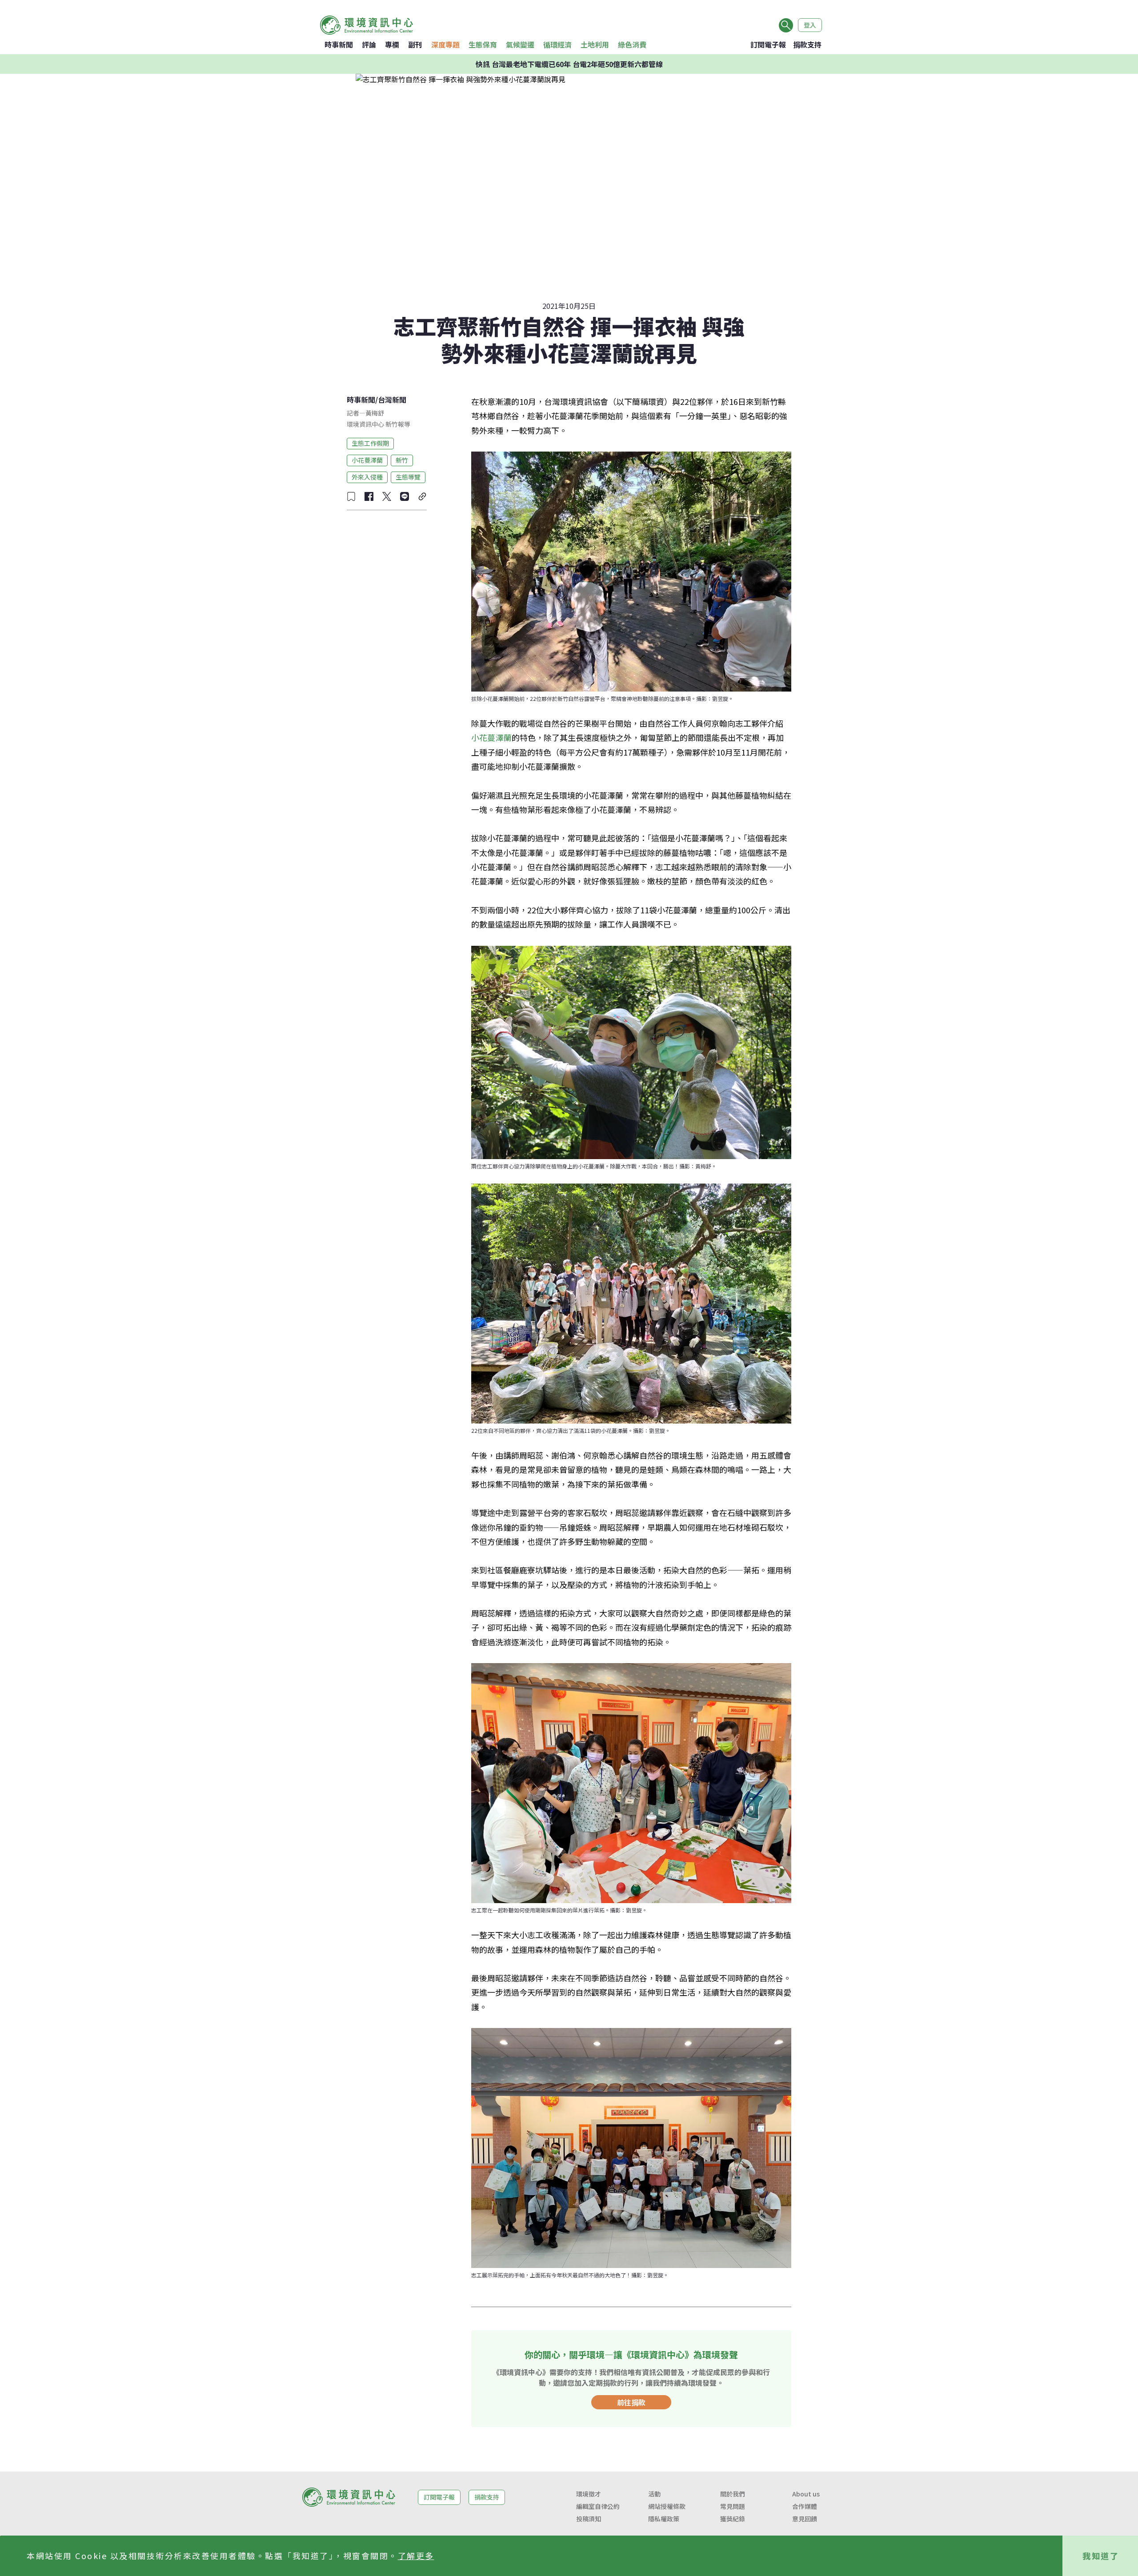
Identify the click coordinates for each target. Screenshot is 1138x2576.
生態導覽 (408, 477)
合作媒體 (805, 2506)
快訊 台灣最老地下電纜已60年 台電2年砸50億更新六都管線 (569, 64)
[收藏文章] (351, 496)
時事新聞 (339, 44)
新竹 (402, 460)
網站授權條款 (667, 2506)
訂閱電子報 (768, 44)
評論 (369, 44)
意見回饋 (805, 2519)
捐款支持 (807, 44)
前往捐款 (631, 2402)
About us (806, 2494)
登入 (810, 25)
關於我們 (733, 2494)
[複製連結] (422, 496)
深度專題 (445, 44)
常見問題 (733, 2506)
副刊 (415, 44)
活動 (654, 2494)
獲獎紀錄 (733, 2519)
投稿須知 (589, 2519)
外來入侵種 (367, 477)
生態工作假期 (370, 443)
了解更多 (416, 2556)
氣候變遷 (520, 44)
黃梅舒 (375, 413)
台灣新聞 (392, 400)
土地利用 (595, 44)
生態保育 (483, 44)
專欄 (392, 44)
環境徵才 (589, 2494)
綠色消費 (632, 44)
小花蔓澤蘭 (367, 460)
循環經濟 (557, 44)
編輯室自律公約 (598, 2506)
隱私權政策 (664, 2519)
